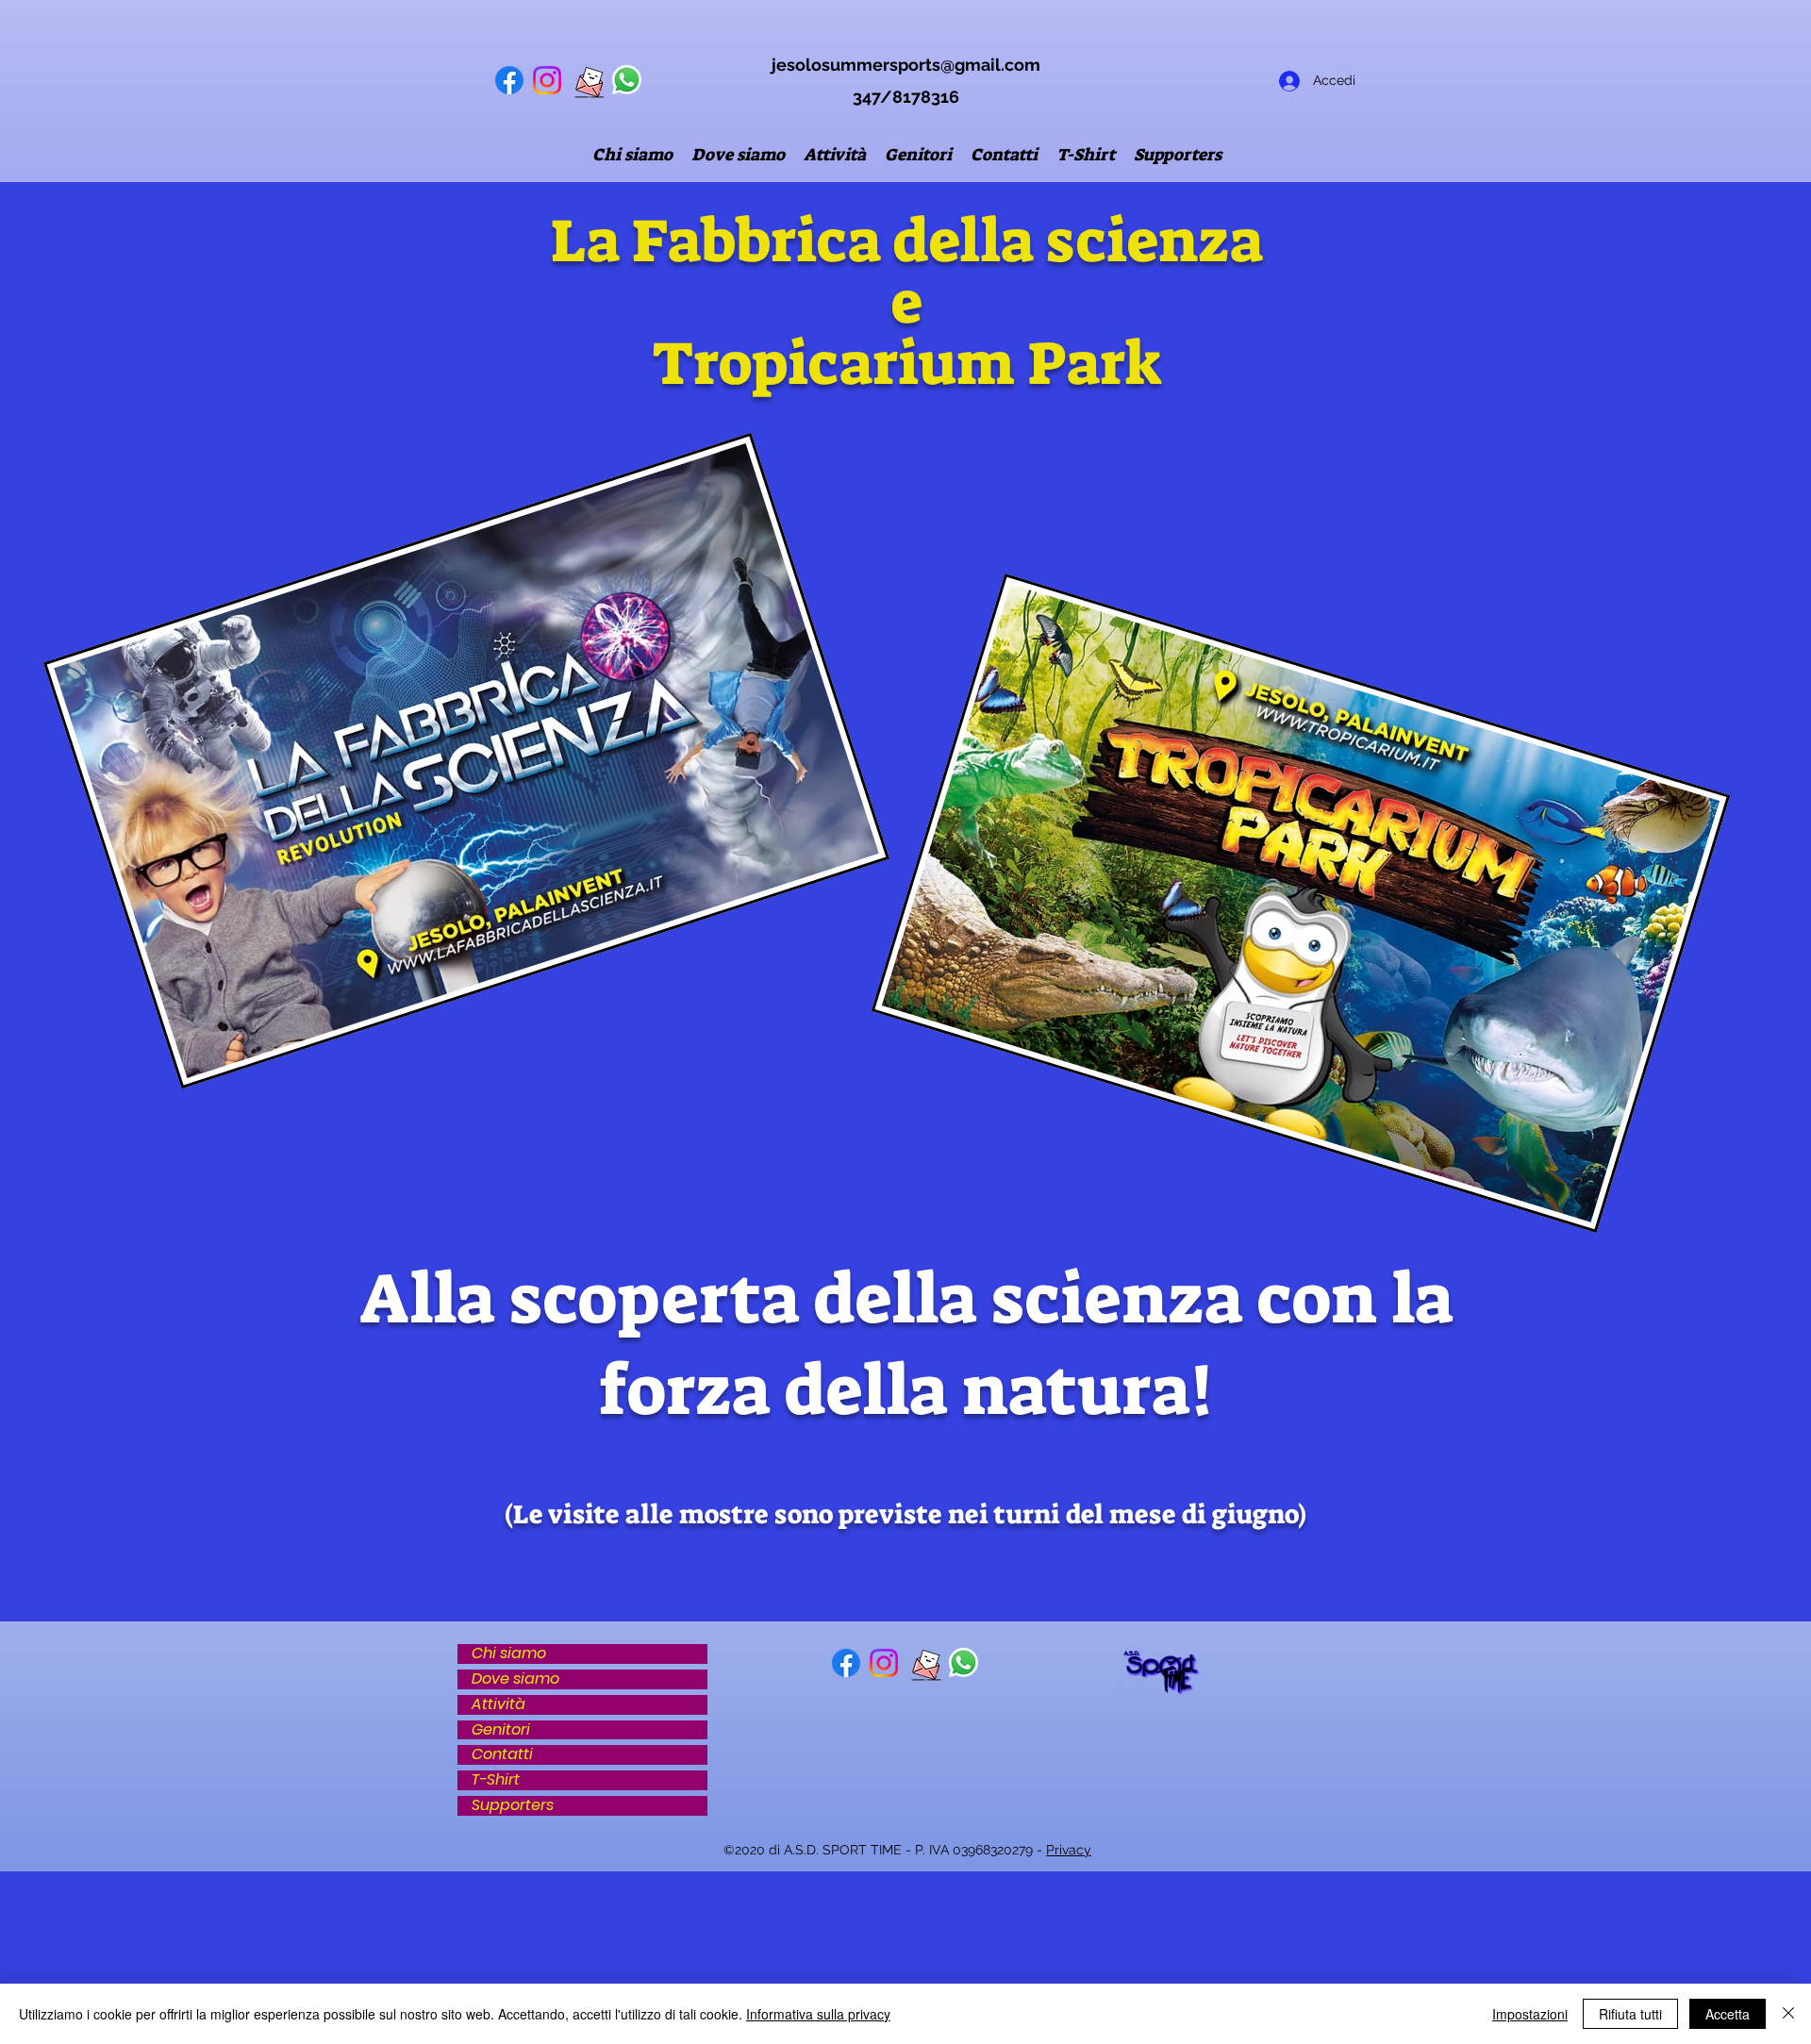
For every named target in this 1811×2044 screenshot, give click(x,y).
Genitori (501, 1730)
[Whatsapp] (627, 80)
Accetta (1728, 2014)
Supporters (513, 1806)
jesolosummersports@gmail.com (906, 65)
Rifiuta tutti (1630, 2014)
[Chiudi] (1788, 2014)
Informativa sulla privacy (818, 2014)
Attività (498, 1705)
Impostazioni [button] (1530, 2014)
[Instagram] (547, 80)
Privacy (1069, 1850)
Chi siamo (509, 1654)
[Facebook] (509, 80)
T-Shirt (496, 1780)
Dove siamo (515, 1679)
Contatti (502, 1755)
